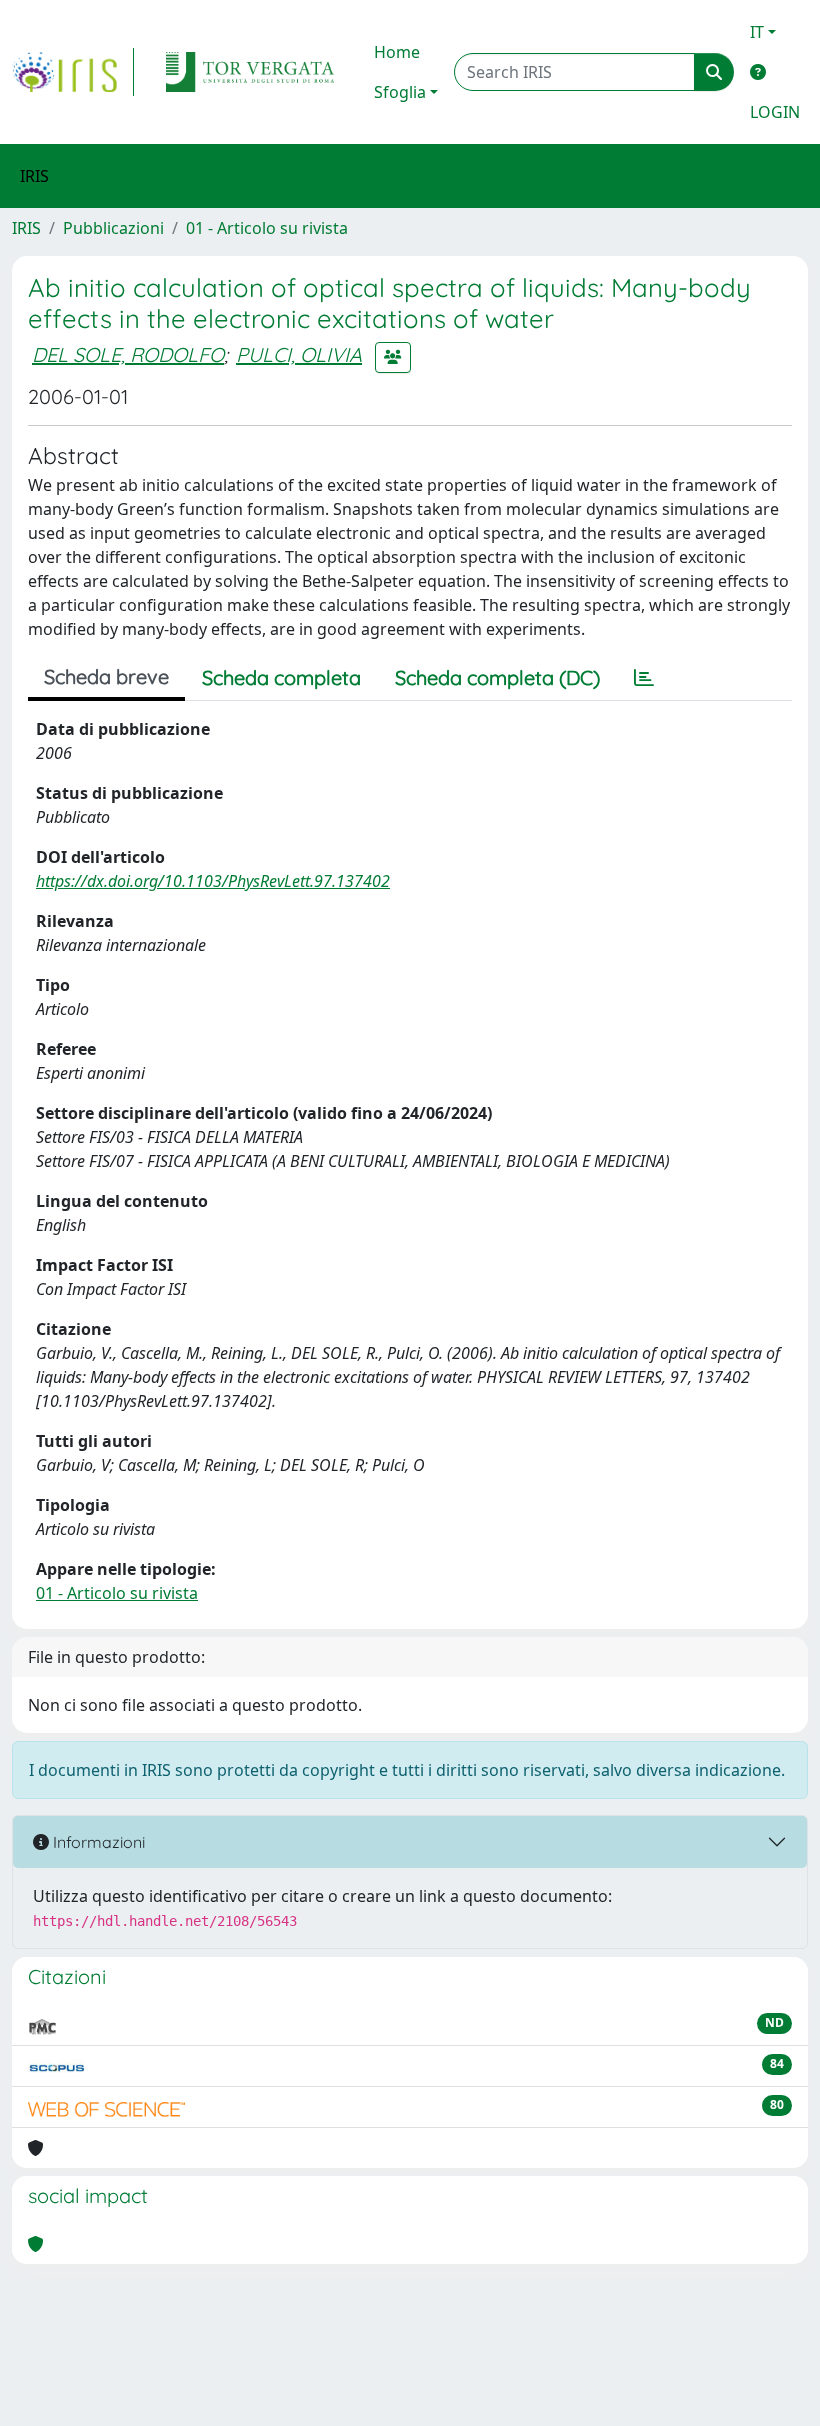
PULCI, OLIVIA (299, 354)
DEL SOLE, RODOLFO (128, 354)
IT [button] (757, 32)
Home (397, 52)
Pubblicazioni (113, 228)
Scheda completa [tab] (281, 677)
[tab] (644, 678)
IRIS (26, 228)
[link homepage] (73, 72)
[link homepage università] (250, 72)
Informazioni (97, 1842)
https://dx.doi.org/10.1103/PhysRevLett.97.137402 (213, 881)
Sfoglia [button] (400, 92)
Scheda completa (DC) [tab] (497, 677)
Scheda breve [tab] (106, 676)
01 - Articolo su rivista (267, 228)
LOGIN (775, 112)
